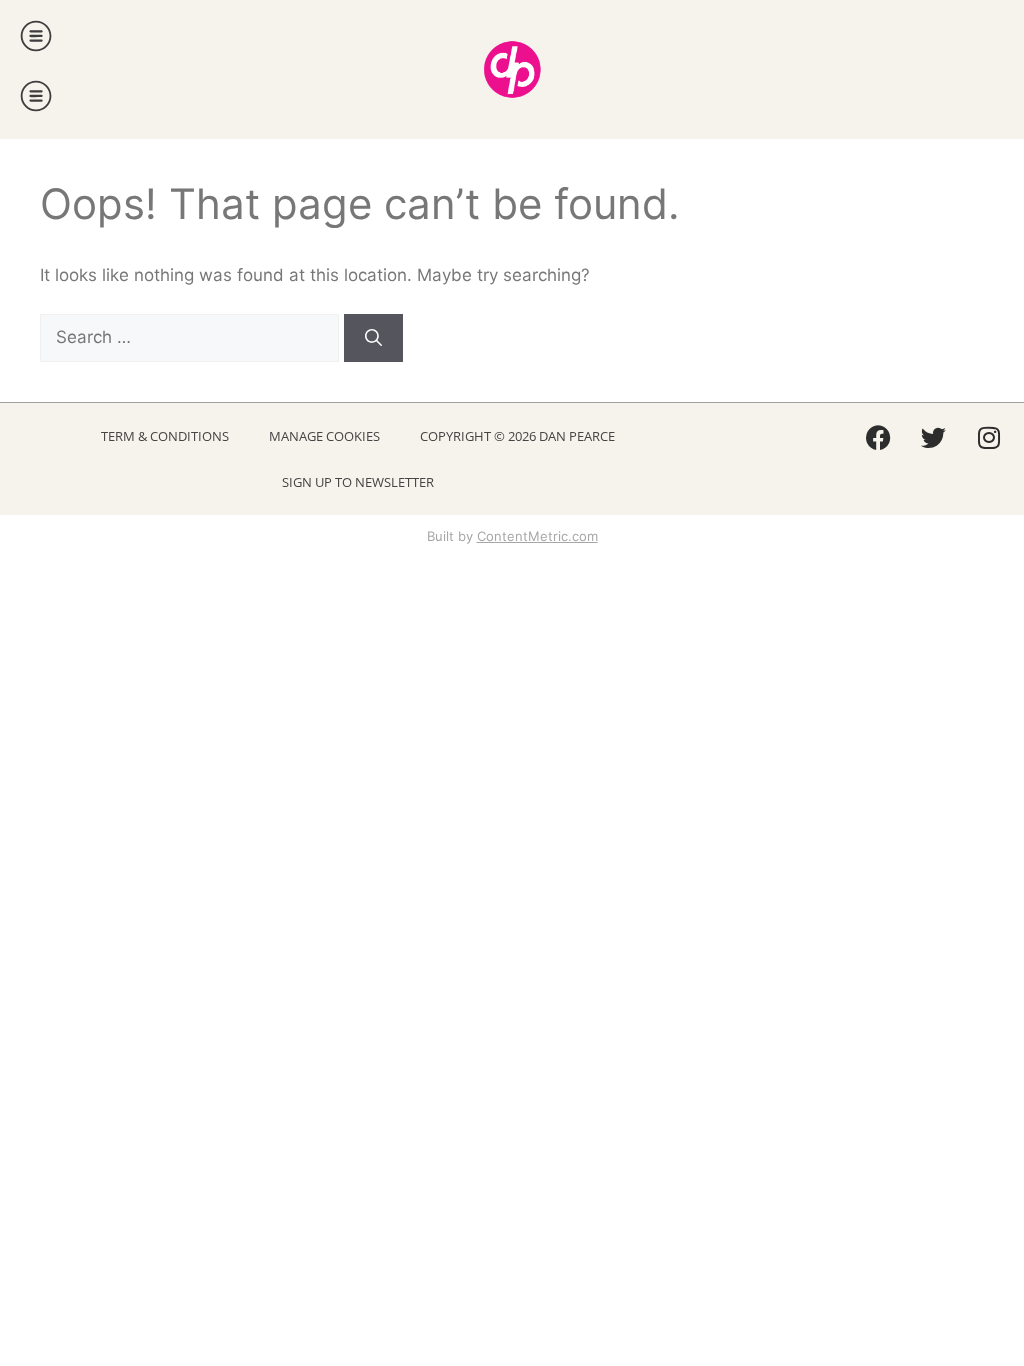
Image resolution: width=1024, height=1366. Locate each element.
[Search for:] (192, 337)
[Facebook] (879, 438)
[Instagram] (989, 438)
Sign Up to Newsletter (358, 482)
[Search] (373, 338)
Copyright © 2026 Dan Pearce (517, 436)
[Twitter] (934, 438)
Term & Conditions (165, 436)
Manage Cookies (324, 436)
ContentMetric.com (537, 536)
